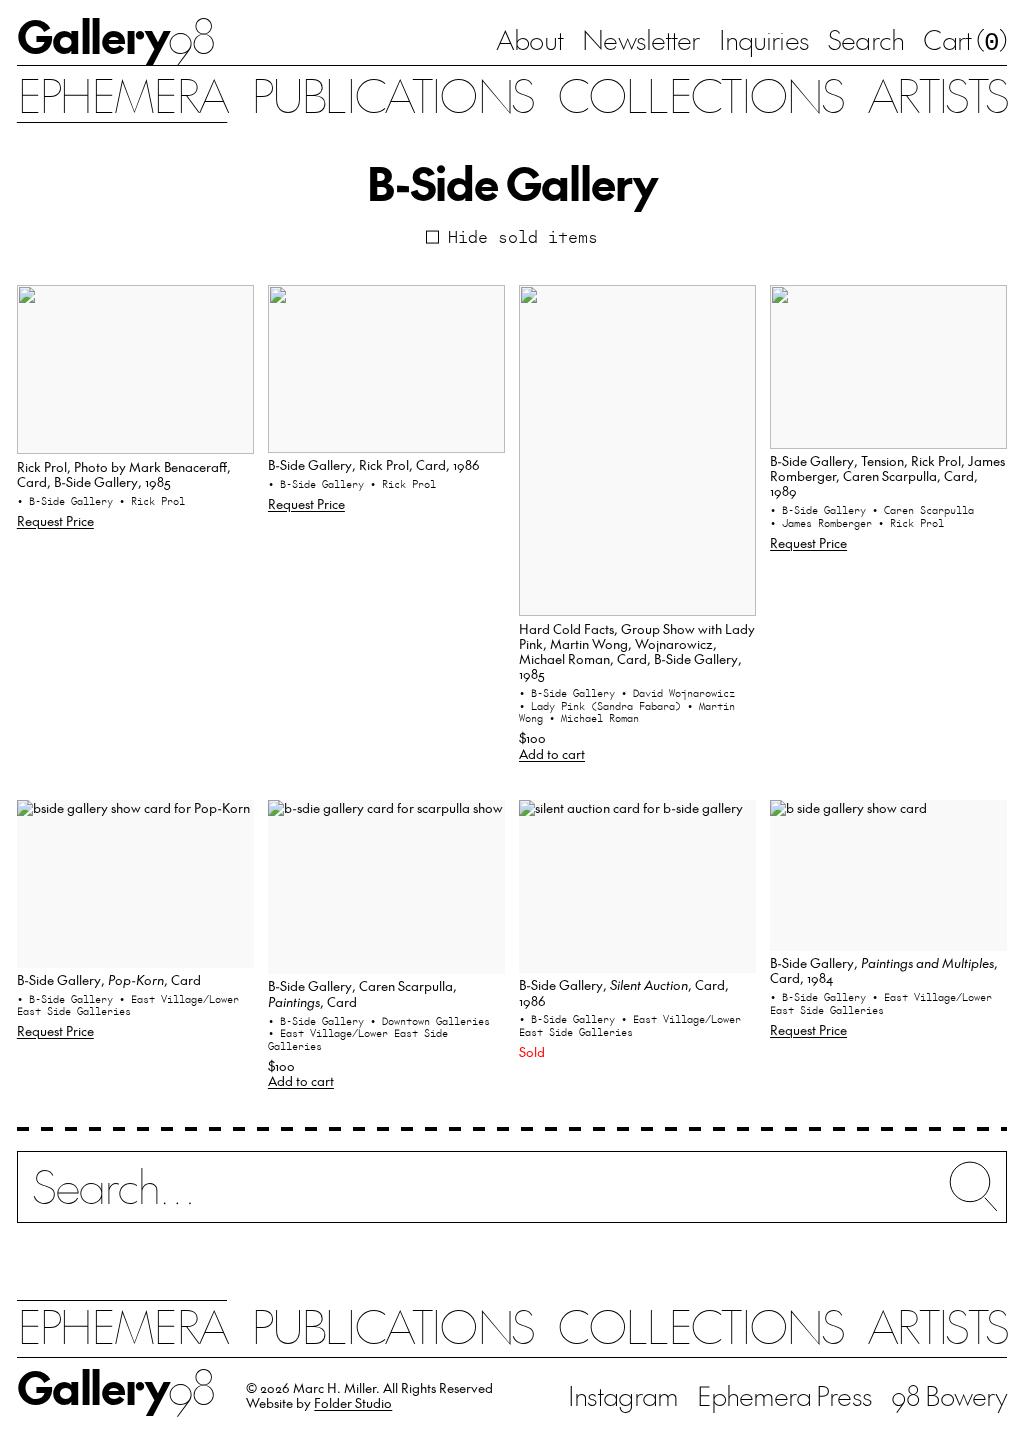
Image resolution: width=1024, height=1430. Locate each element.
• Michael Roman (594, 718)
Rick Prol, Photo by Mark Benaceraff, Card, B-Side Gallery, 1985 (124, 474)
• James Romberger (824, 523)
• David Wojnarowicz (678, 693)
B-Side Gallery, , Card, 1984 (884, 970)
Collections (699, 94)
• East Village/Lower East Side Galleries (128, 1005)
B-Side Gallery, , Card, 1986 (624, 992)
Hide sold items (523, 237)
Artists (937, 94)
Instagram (623, 1395)
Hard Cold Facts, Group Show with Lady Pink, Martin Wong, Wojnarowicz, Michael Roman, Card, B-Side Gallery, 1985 (637, 651)
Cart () (965, 41)
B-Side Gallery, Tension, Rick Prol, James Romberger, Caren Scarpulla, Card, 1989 (887, 476)
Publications (392, 94)
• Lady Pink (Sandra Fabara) (603, 706)
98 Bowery (949, 1395)
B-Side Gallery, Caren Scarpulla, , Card (362, 993)
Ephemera (122, 94)
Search (866, 39)
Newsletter (640, 39)
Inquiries (764, 39)
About (529, 39)
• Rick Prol (152, 501)
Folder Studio (353, 1402)
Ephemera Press (784, 1395)
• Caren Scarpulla (923, 510)
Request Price (55, 520)
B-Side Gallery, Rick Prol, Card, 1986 (374, 464)
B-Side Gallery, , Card (109, 979)
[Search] (512, 1198)
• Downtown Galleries (430, 1021)
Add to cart (552, 753)
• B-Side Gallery (68, 501)
